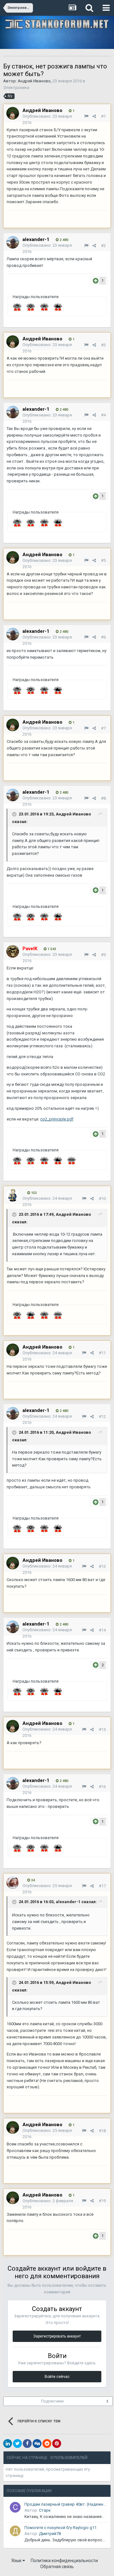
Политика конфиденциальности (64, 2561)
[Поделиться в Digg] (37, 2444)
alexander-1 (36, 239)
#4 (103, 415)
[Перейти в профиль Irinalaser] (13, 1883)
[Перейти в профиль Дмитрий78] (15, 2531)
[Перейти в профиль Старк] (15, 2507)
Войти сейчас (57, 2377)
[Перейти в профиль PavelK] (13, 951)
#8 (103, 798)
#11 (102, 1353)
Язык (17, 2561)
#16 (102, 1787)
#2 (103, 246)
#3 (103, 345)
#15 (102, 1729)
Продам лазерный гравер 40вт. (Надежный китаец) (65, 2504)
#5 (103, 560)
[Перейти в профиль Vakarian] (13, 1195)
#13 (102, 1566)
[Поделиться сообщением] (94, 116)
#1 (103, 116)
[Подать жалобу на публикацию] (86, 116)
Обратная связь (57, 2567)
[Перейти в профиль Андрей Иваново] (13, 113)
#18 (102, 2131)
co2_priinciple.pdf (57, 1119)
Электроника (16, 88)
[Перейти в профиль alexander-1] (13, 242)
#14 (102, 1630)
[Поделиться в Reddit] (47, 2444)
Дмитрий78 (50, 2534)
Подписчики (52, 2401)
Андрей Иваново (34, 81)
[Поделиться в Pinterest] (57, 2444)
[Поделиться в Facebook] (27, 2444)
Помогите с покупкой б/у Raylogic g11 (60, 2528)
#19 (102, 2201)
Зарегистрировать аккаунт (57, 2336)
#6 (103, 637)
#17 (102, 1886)
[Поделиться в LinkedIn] (8, 2444)
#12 (102, 1417)
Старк (45, 2510)
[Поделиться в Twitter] (17, 2444)
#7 (103, 728)
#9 (103, 955)
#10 (102, 1199)
